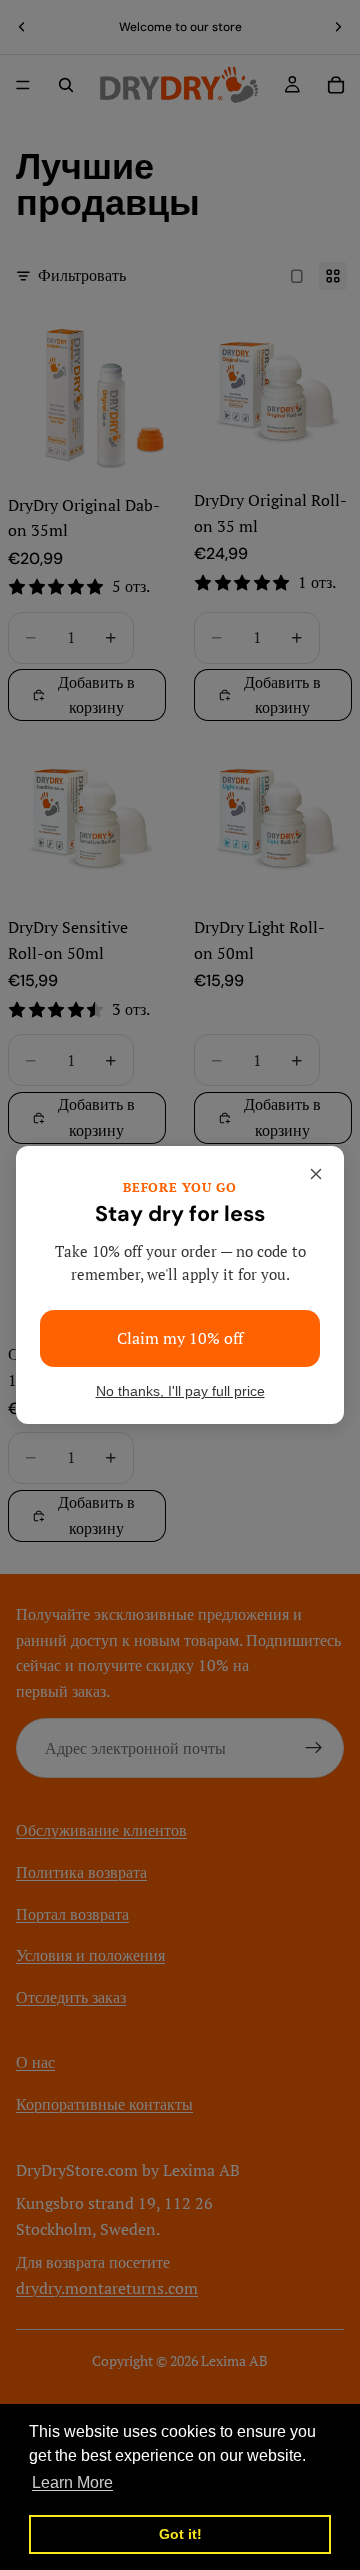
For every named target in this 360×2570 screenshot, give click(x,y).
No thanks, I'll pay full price (180, 1391)
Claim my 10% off (180, 1338)
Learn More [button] (72, 2482)
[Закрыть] (316, 1174)
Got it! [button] (180, 2534)
